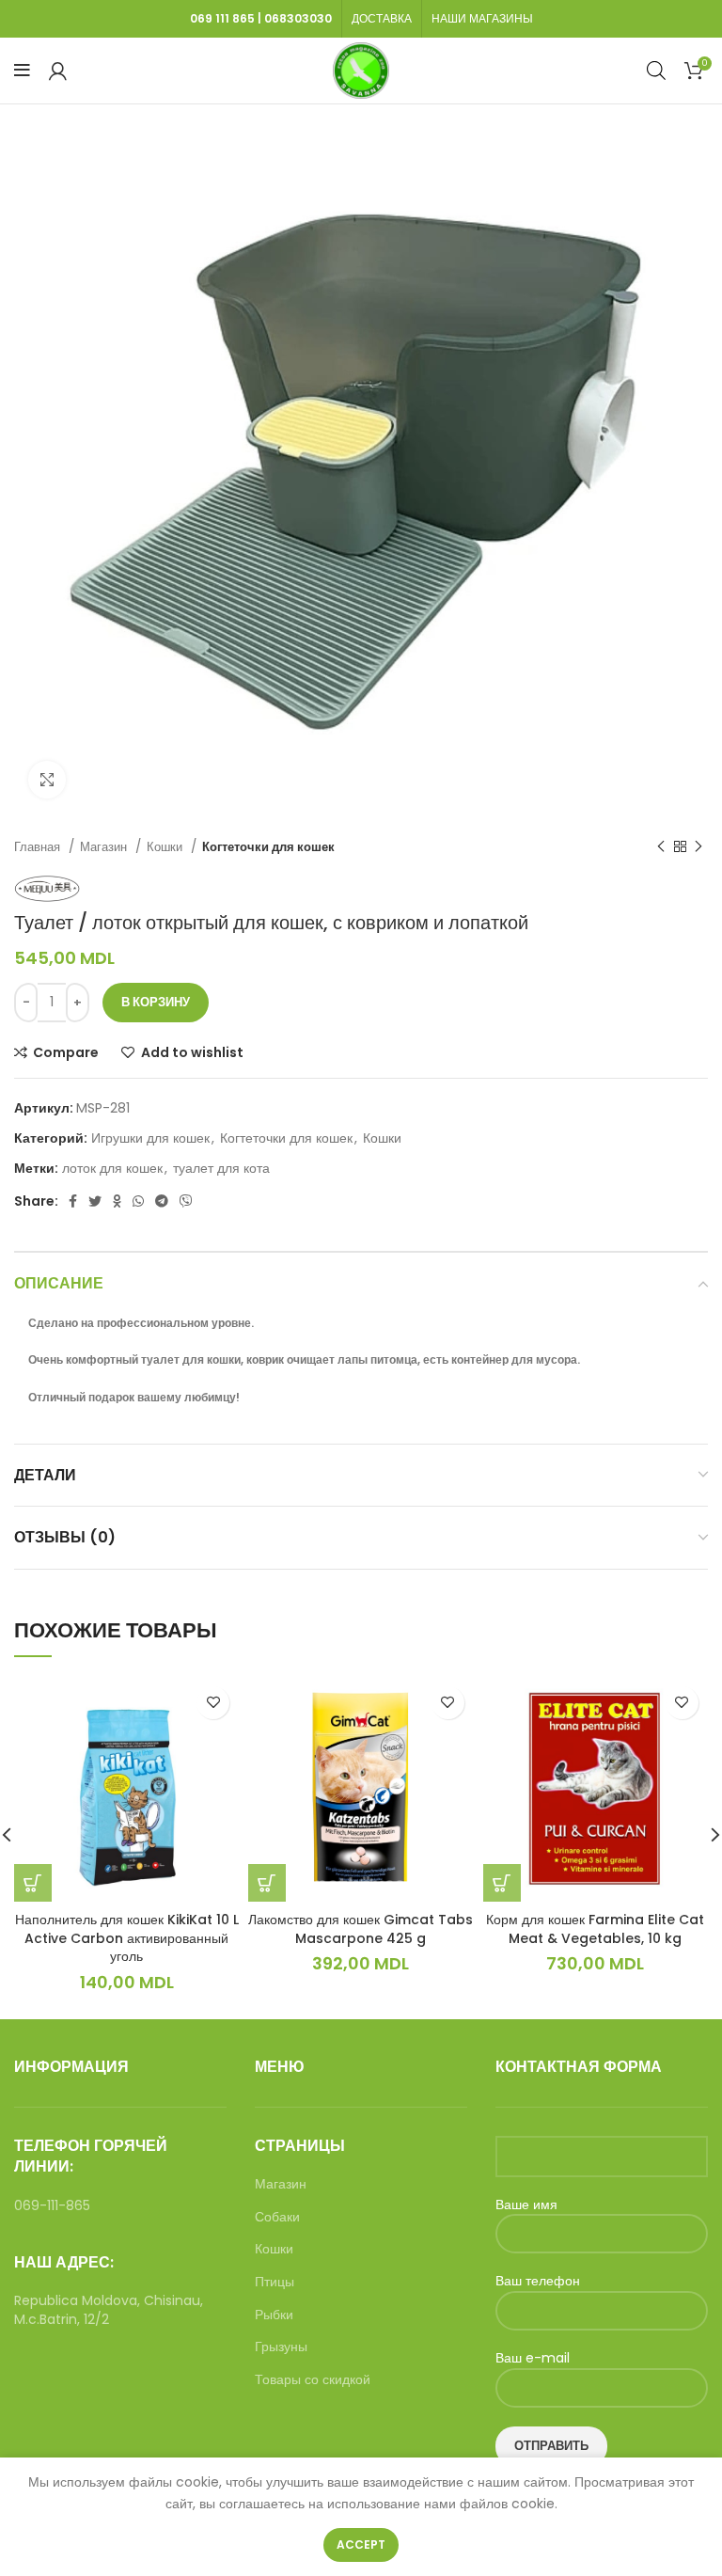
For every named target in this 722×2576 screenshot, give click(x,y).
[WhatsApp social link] (138, 1201)
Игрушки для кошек (150, 1138)
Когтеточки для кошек (268, 847)
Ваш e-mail (533, 2358)
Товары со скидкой (313, 2380)
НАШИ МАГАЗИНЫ (482, 18)
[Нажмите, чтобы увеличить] (47, 780)
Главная (39, 847)
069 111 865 (222, 18)
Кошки (166, 847)
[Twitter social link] (95, 1201)
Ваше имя (526, 2205)
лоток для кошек (112, 1168)
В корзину (156, 1002)
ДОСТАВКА (382, 18)
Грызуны (281, 2347)
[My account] (58, 71)
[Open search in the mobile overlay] (656, 70)
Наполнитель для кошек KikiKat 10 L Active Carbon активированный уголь (127, 1938)
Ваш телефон (538, 2281)
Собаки (277, 2217)
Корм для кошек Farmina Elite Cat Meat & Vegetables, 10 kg (595, 1929)
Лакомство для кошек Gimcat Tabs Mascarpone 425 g (361, 1929)
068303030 (298, 18)
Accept (361, 2544)
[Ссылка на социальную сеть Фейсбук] (73, 1201)
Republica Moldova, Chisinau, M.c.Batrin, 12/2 (109, 2310)
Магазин (105, 847)
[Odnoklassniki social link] (117, 1201)
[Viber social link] (186, 1201)
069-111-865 (52, 2205)
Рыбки (274, 2315)
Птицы (275, 2282)
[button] (33, 1883)
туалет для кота (221, 1168)
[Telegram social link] (162, 1201)
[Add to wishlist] (213, 1703)
